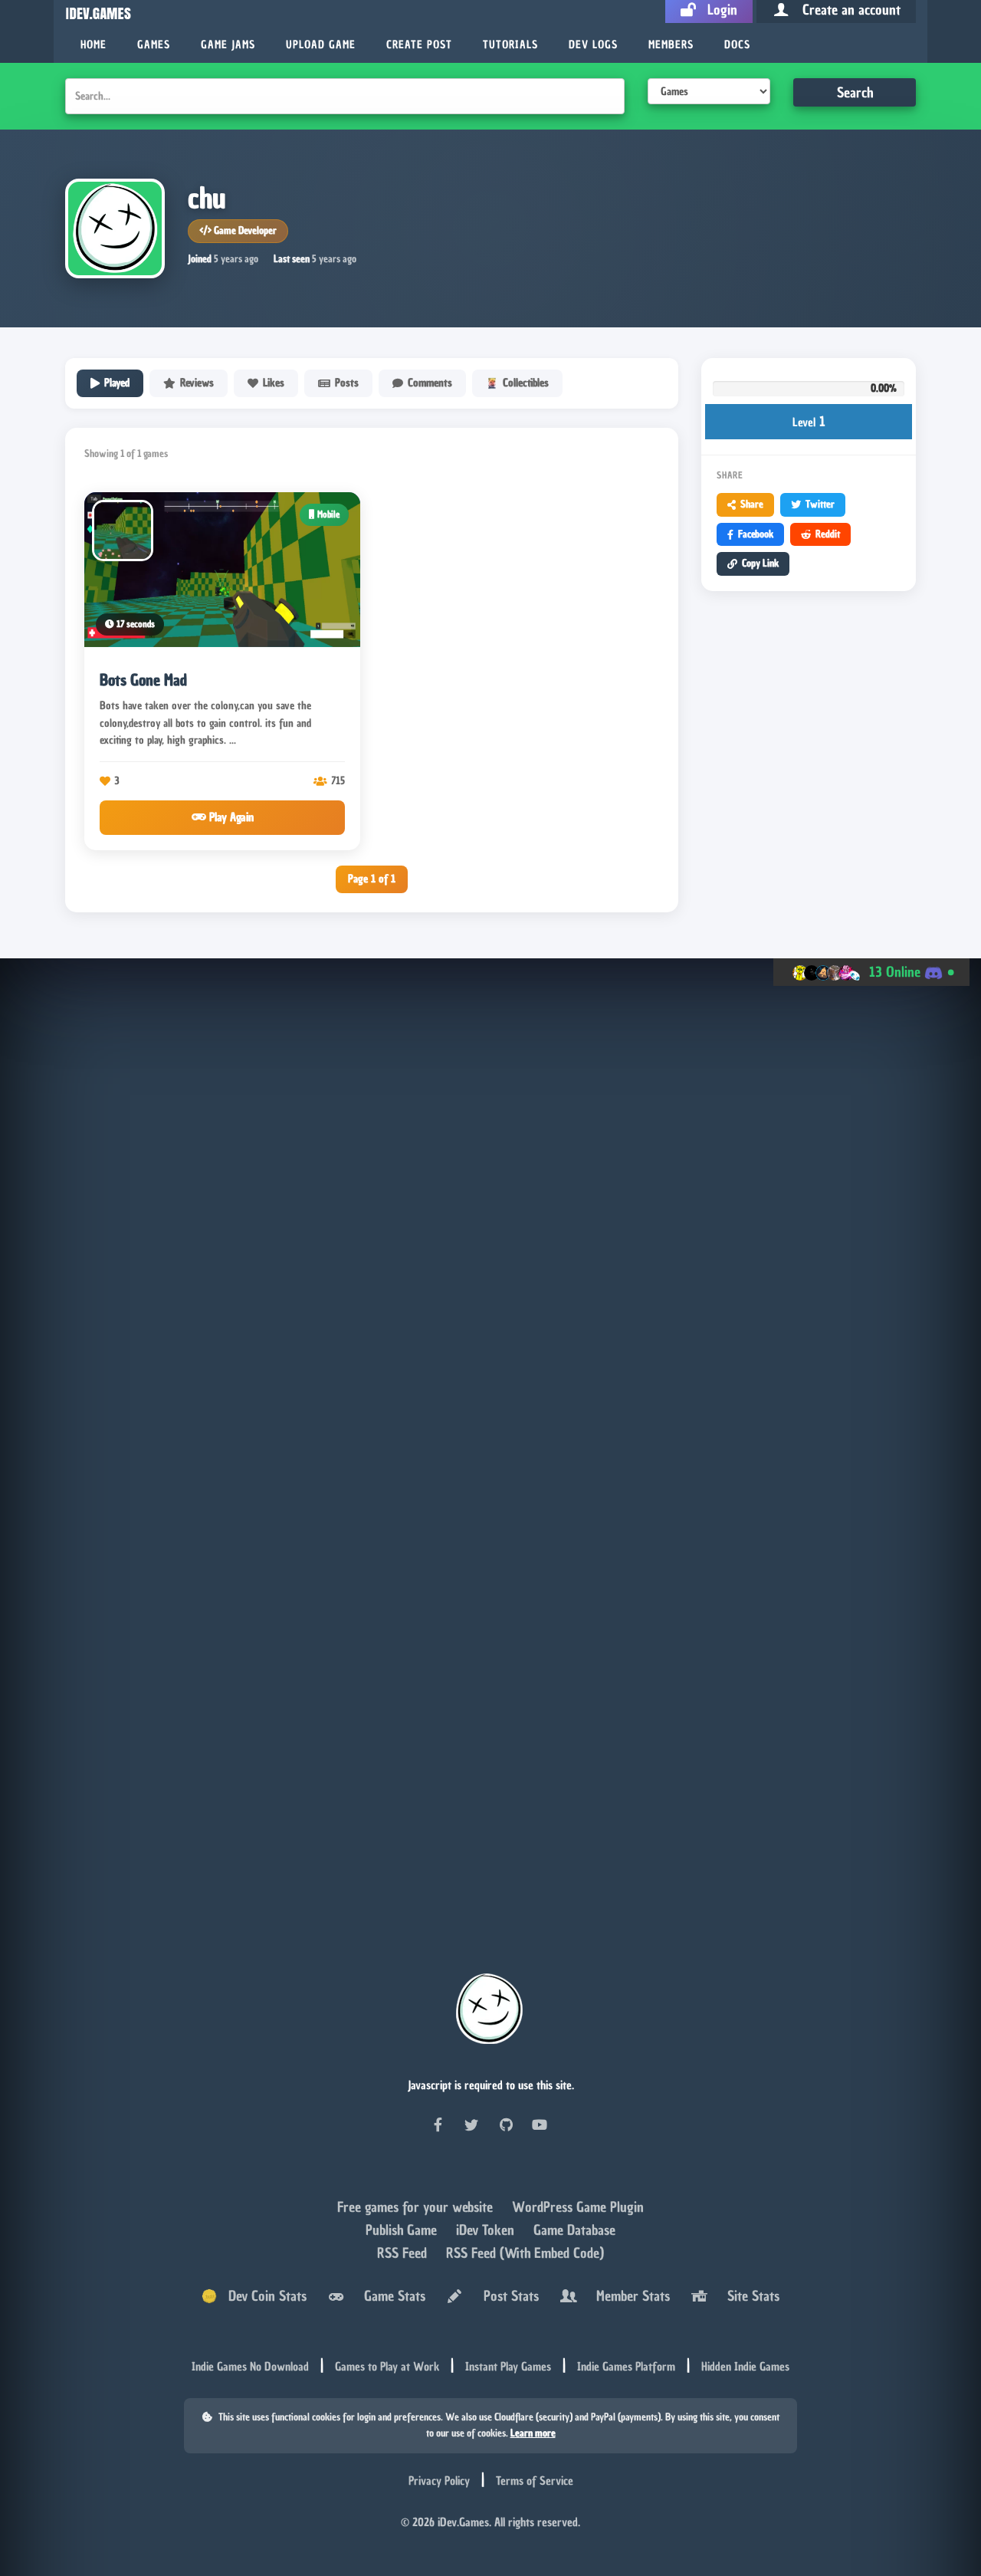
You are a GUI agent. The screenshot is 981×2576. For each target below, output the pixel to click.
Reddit (828, 534)
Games (154, 45)
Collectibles (526, 383)
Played (117, 383)
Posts (347, 383)
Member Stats (629, 2296)
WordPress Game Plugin (578, 2207)
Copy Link (760, 563)
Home (94, 45)
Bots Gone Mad (143, 680)
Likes (274, 383)
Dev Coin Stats (262, 2296)
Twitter (820, 504)
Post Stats (507, 2296)
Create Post (419, 45)
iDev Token (487, 2230)
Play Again (230, 817)
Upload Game (321, 45)
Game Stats (391, 2296)
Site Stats (750, 2296)
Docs (737, 45)
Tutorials (510, 45)
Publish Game (403, 2230)
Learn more (533, 2433)
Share (752, 504)
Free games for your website (417, 2207)
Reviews (197, 383)
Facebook (756, 534)
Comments (430, 383)
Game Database (574, 2230)
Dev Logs (593, 45)
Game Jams (228, 45)
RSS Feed (404, 2253)
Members (671, 45)
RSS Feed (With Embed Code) (525, 2253)
